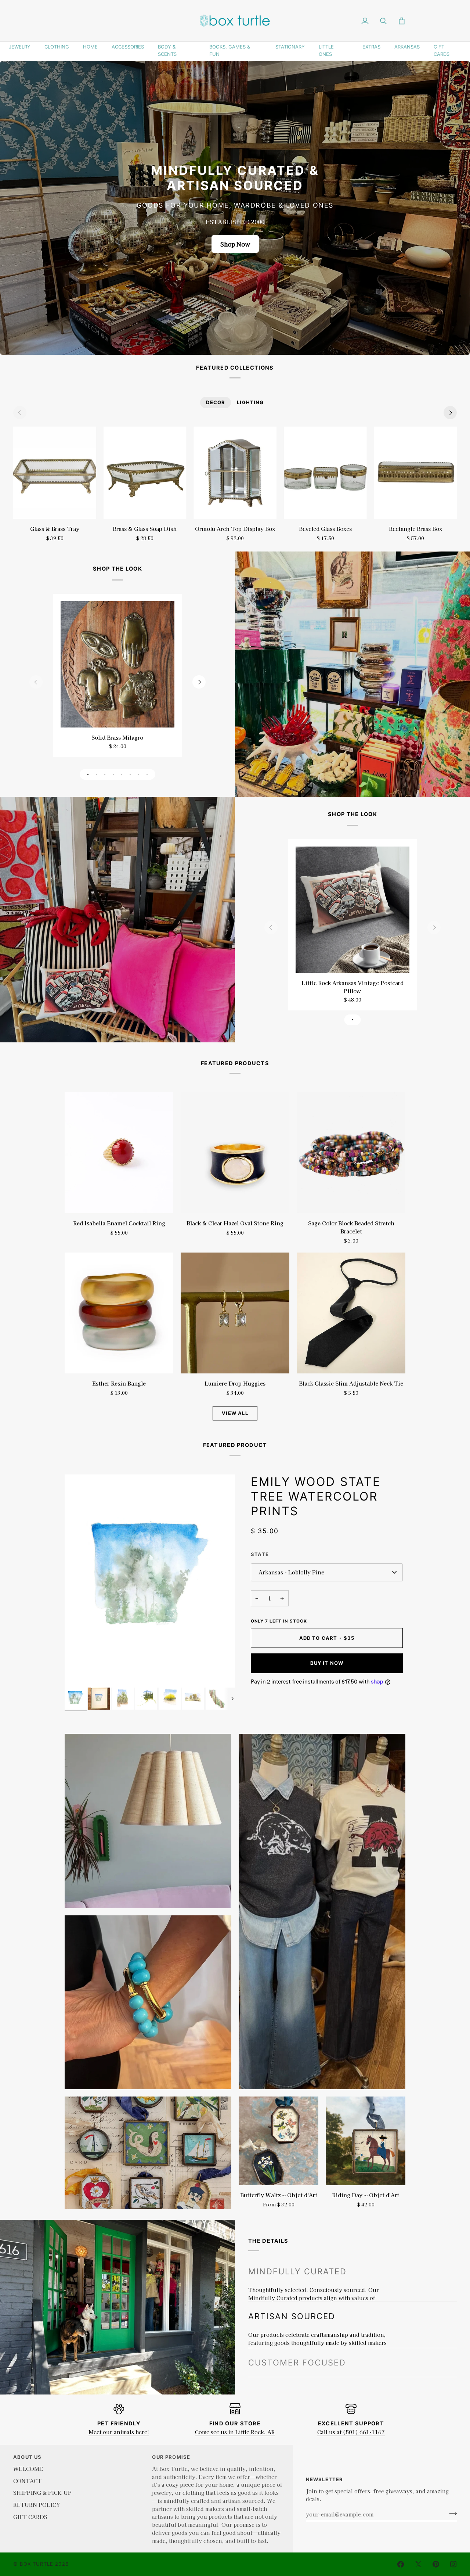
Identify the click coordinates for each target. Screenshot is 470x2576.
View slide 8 (147, 774)
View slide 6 (130, 774)
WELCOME (28, 2469)
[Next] (450, 413)
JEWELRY (20, 47)
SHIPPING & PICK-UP (42, 2492)
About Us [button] (27, 2457)
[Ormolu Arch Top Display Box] (235, 473)
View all (235, 1413)
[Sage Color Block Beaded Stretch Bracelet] (351, 1153)
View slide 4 (113, 774)
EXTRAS (371, 47)
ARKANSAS (407, 47)
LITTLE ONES (326, 50)
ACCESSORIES (128, 47)
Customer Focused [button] (297, 2330)
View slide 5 (122, 774)
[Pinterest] (436, 2564)
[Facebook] (401, 2564)
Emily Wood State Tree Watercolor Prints (316, 1496)
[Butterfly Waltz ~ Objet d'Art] (279, 2141)
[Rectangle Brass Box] (415, 473)
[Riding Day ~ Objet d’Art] (366, 2141)
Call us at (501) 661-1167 (351, 2432)
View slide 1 (88, 774)
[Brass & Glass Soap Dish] (145, 473)
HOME (90, 47)
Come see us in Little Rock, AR (235, 2432)
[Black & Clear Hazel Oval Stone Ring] (235, 1153)
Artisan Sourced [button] (292, 2300)
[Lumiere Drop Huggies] (235, 1313)
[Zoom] (78, 1674)
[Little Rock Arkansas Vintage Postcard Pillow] (352, 910)
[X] (418, 2564)
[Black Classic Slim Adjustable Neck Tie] (351, 1313)
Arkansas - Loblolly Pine (291, 1572)
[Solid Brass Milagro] (117, 664)
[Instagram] (453, 2564)
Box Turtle (37, 2564)
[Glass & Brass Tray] (55, 473)
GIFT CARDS (442, 50)
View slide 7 (139, 774)
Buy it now (327, 1663)
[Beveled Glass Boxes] (325, 473)
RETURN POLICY (37, 2505)
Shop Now (235, 244)
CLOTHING (57, 47)
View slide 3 (105, 774)
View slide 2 (96, 774)
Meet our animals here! (119, 2432)
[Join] (451, 2513)
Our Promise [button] (171, 2457)
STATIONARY (290, 47)
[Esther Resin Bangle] (119, 1313)
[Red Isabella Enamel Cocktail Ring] (119, 1153)
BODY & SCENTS (167, 50)
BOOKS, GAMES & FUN (230, 50)
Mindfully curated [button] (297, 2271)
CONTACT (27, 2481)
